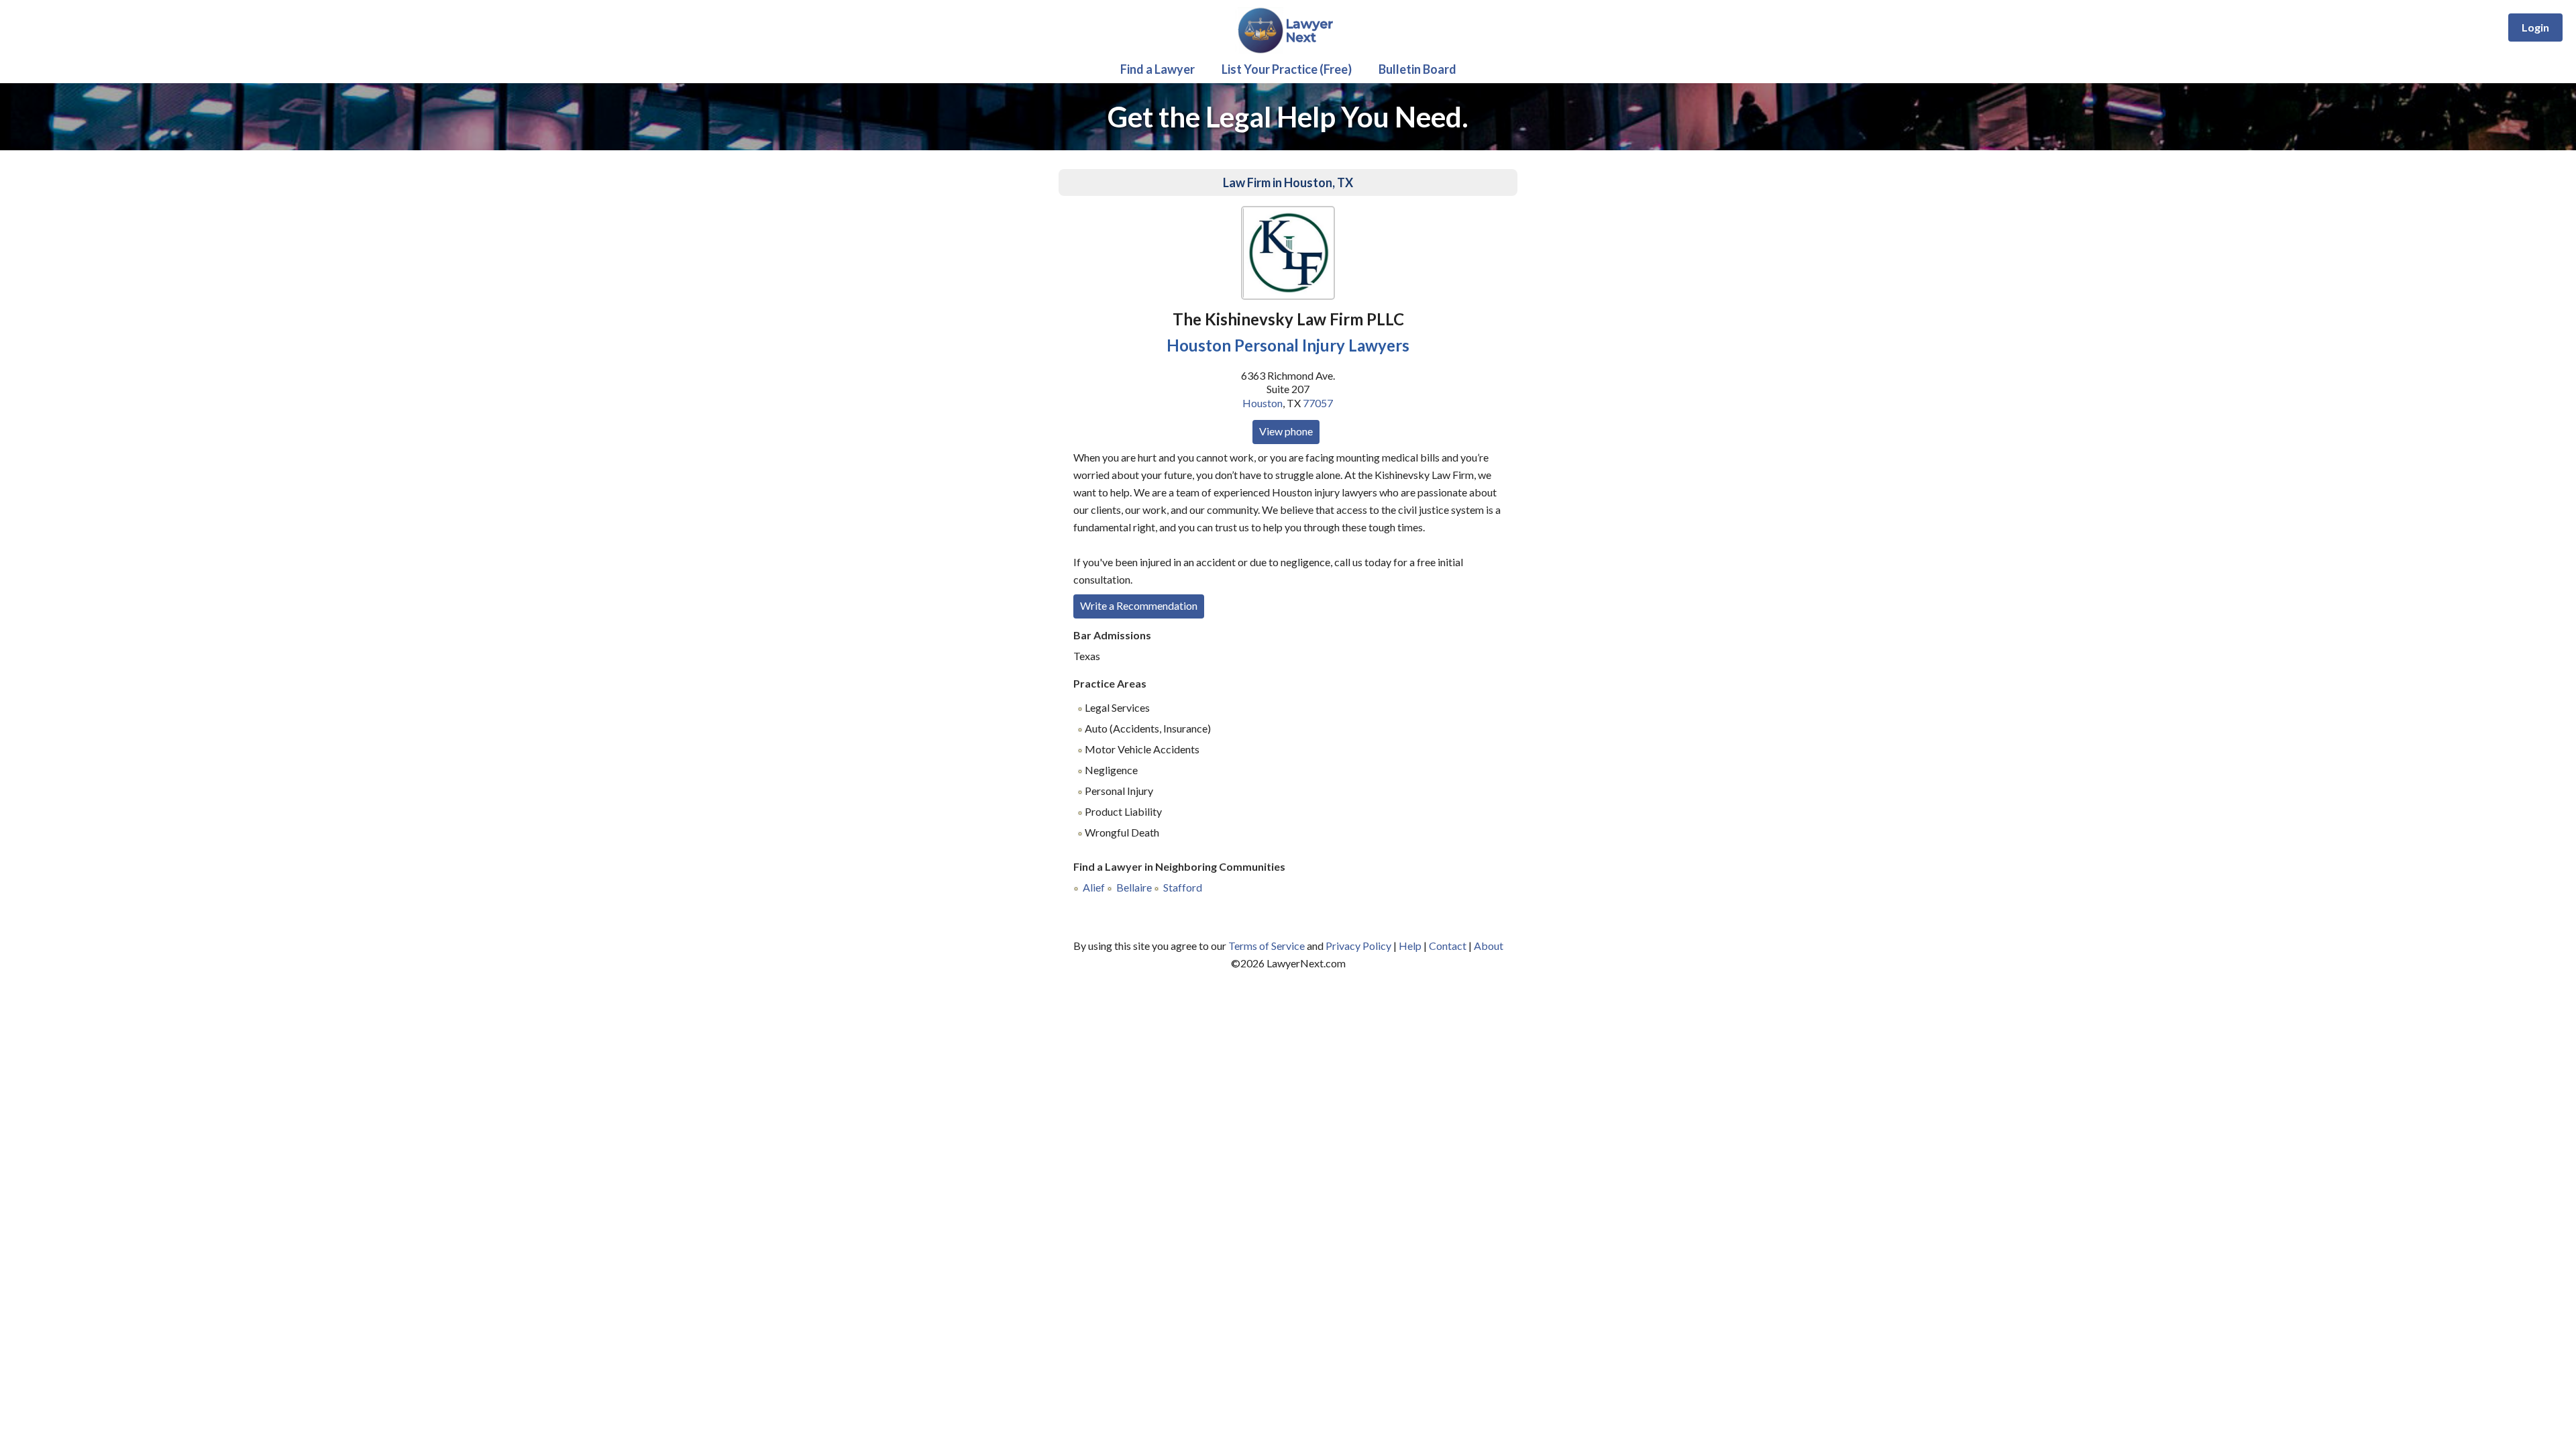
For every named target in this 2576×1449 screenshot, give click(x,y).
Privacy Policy (1358, 946)
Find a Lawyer (1158, 69)
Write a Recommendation (1139, 605)
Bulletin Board (1417, 69)
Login (2535, 27)
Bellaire (1134, 887)
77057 (1318, 403)
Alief (1094, 887)
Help (1410, 946)
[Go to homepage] (1288, 51)
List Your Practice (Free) (1287, 69)
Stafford (1183, 887)
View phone (1286, 431)
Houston (1263, 403)
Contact (1448, 946)
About (1489, 946)
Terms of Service (1267, 946)
